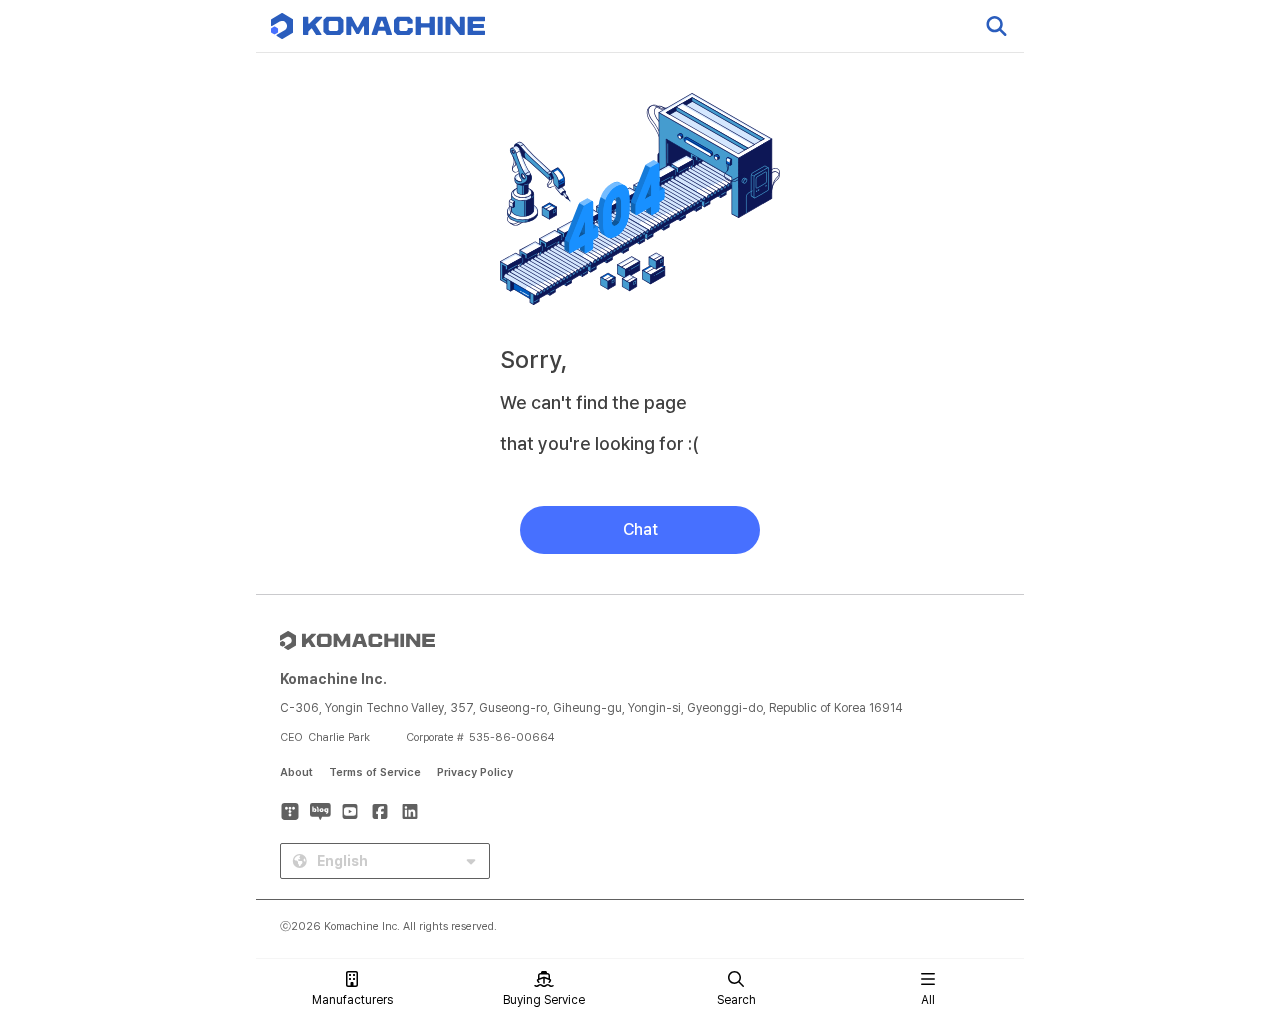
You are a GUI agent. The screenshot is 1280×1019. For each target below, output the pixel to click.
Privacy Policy (475, 772)
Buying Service (544, 1000)
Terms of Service (375, 772)
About (296, 772)
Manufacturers (352, 1000)
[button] (1227, 848)
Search (736, 1000)
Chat (640, 529)
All (928, 1000)
